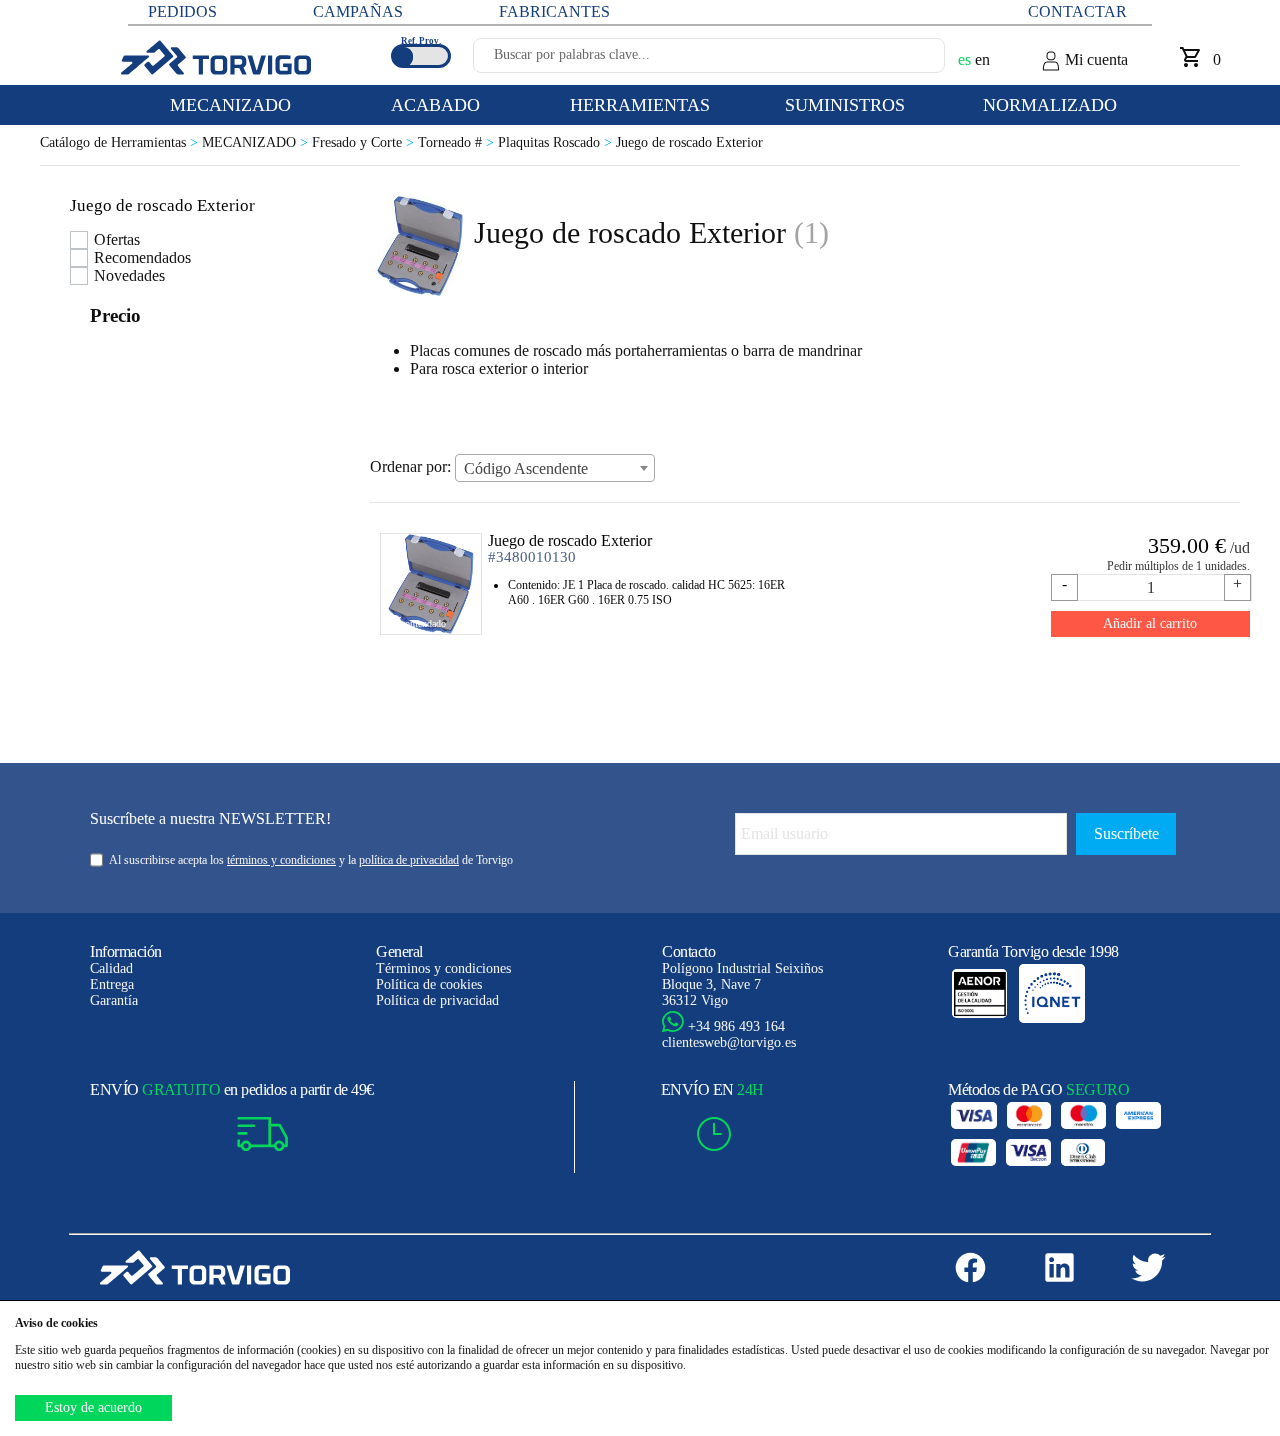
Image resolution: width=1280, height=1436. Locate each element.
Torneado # (458, 142)
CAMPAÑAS (358, 11)
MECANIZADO (257, 142)
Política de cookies (429, 984)
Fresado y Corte (365, 142)
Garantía (114, 1000)
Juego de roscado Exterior (689, 142)
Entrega (112, 984)
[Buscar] (906, 61)
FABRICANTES (554, 11)
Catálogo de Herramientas (121, 142)
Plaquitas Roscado (557, 142)
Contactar (1077, 11)
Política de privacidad (437, 1000)
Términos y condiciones (443, 968)
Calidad (111, 968)
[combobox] (555, 468)
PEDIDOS (182, 11)
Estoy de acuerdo (93, 1407)
